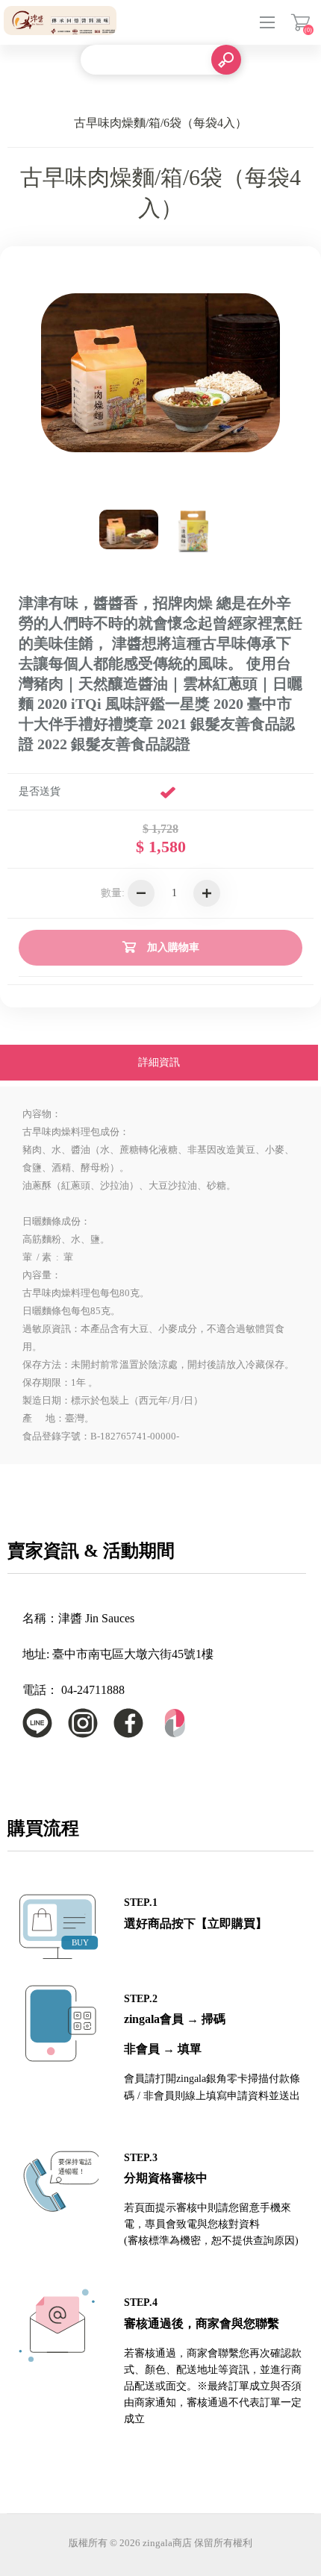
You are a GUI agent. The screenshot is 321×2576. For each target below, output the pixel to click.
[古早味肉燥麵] (129, 530)
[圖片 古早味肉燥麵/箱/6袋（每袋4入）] (193, 530)
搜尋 (226, 60)
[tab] (159, 1064)
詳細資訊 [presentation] (159, 1062)
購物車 (300, 22)
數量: (113, 893)
